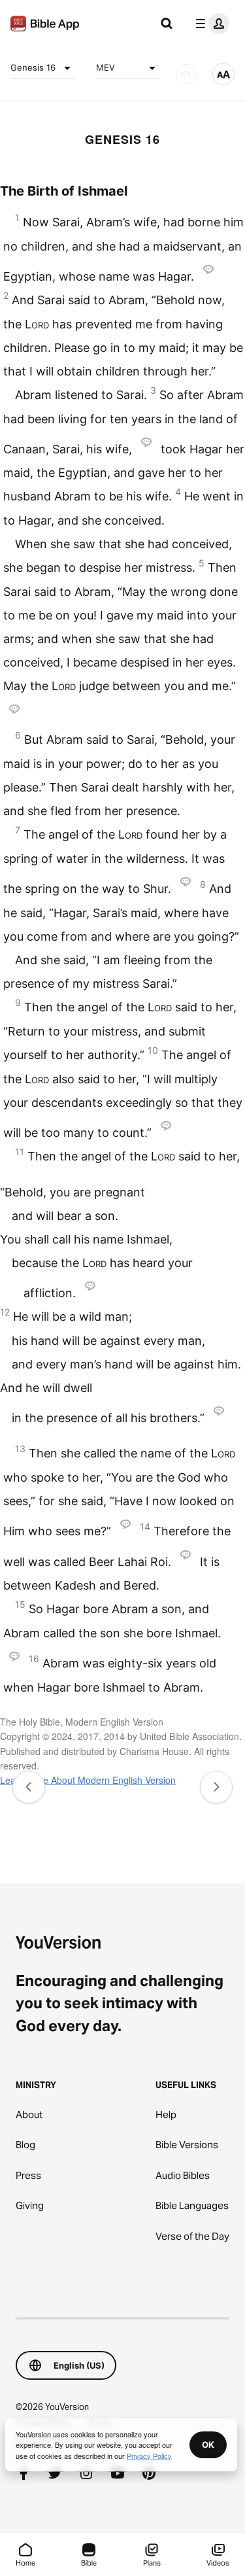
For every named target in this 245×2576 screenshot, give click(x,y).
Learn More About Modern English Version (88, 1780)
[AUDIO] (186, 74)
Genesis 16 (33, 67)
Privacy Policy (149, 2456)
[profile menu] (210, 24)
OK (208, 2445)
